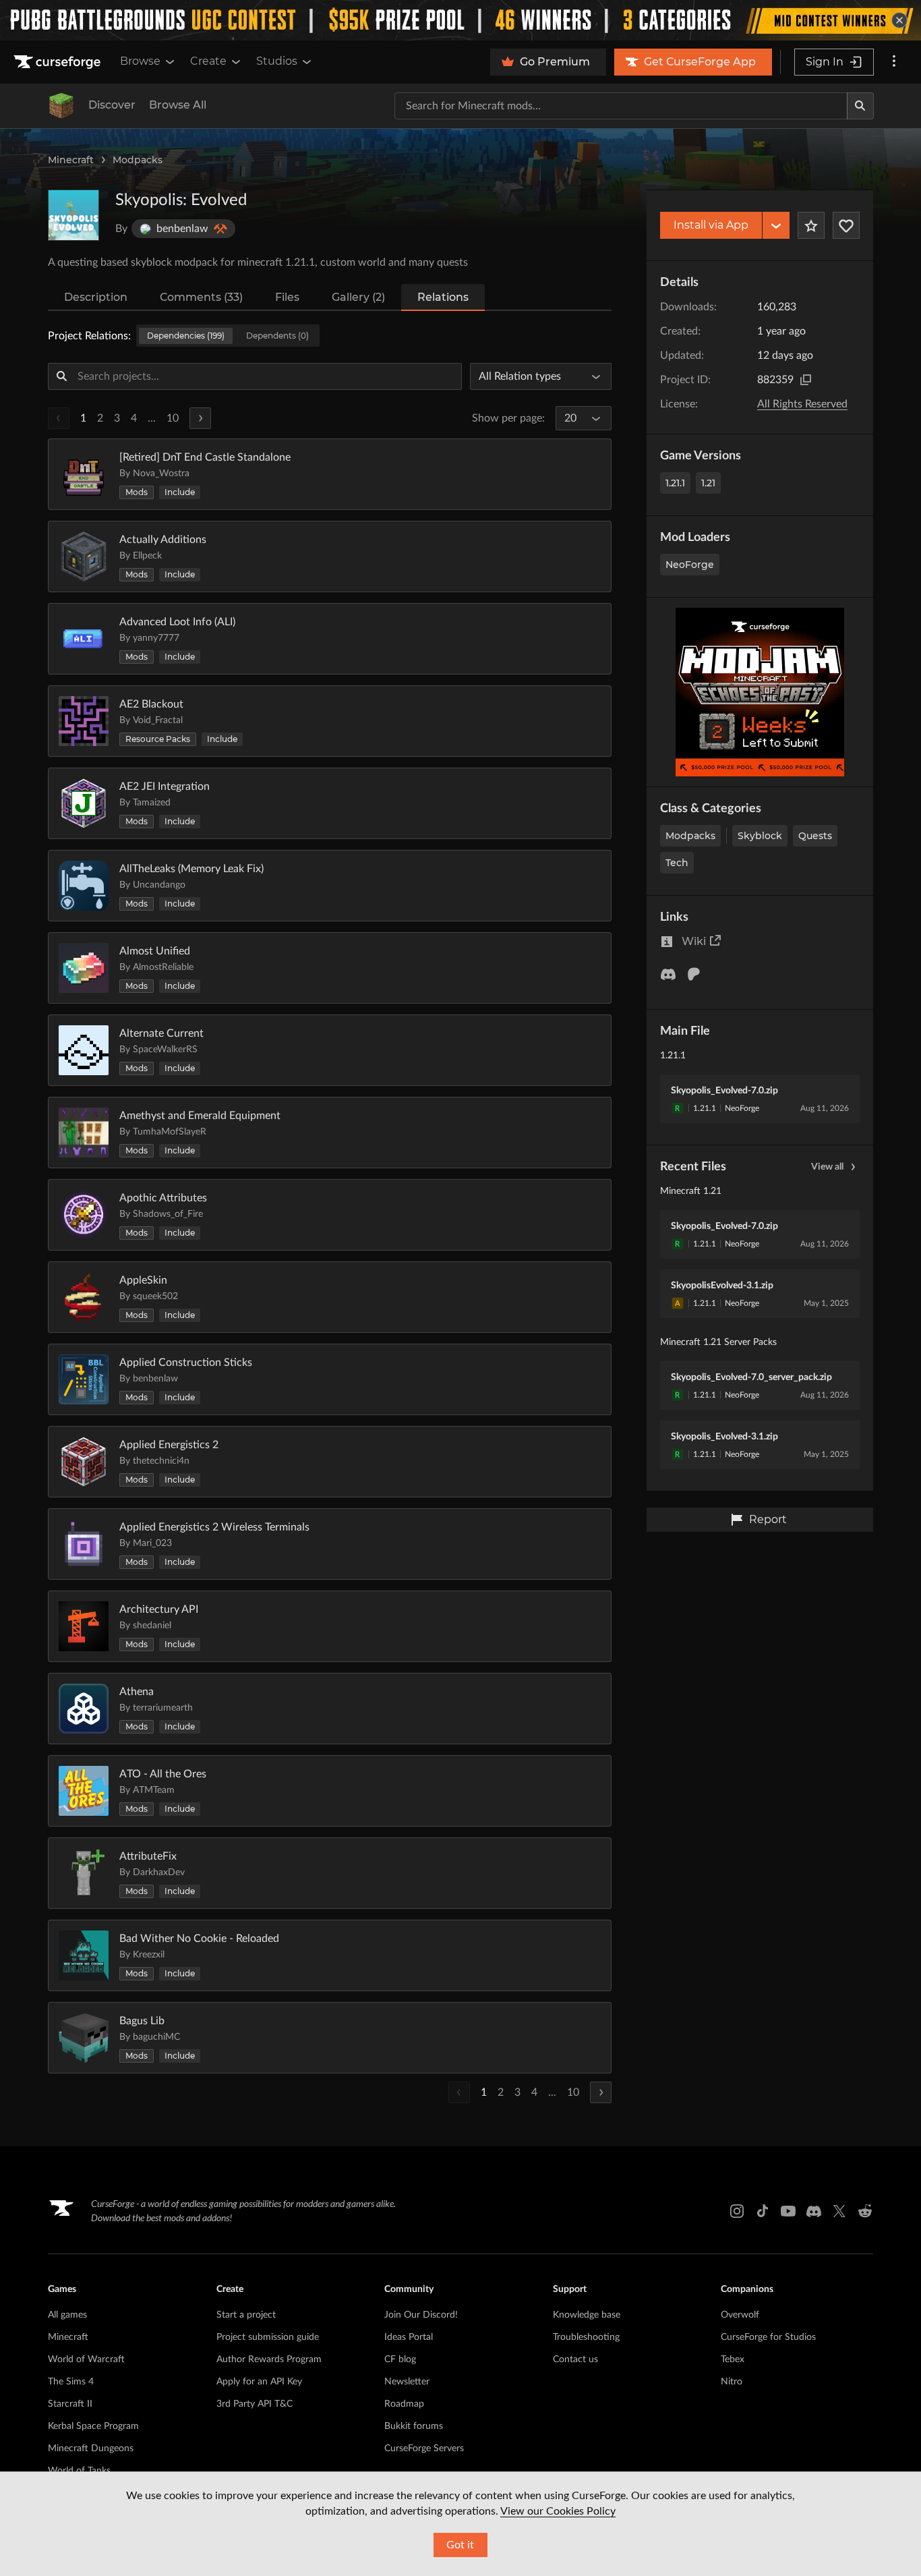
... (152, 418)
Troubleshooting (586, 2337)
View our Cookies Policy (558, 2511)
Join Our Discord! (421, 2315)
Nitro (732, 2382)
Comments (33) (201, 297)
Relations (443, 297)
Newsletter (407, 2382)
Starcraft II (70, 2404)
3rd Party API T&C (255, 2404)
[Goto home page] (59, 62)
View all (827, 1167)
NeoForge (690, 565)
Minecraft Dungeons (91, 2449)
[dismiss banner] (899, 20)
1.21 (708, 483)
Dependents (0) (277, 336)
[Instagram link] (737, 2211)
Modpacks (138, 160)
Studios (277, 61)
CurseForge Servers (424, 2449)
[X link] (839, 2211)
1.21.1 (675, 483)
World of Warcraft (86, 2359)
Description (96, 297)
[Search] (860, 106)
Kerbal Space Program (93, 2426)
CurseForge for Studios (768, 2337)
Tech (677, 863)
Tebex (733, 2359)
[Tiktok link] (763, 2211)
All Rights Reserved (802, 404)
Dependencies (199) (186, 336)
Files (287, 297)
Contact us (575, 2359)
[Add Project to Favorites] (811, 225)
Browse (140, 61)
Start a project (246, 2315)
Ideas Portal (409, 2337)
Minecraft (71, 160)
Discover (112, 105)
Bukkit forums (414, 2426)
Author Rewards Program (269, 2359)
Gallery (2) (358, 297)
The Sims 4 (71, 2382)
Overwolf (740, 2315)
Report (768, 1519)
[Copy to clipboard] (806, 380)
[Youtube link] (788, 2211)
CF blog (400, 2359)
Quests (815, 836)
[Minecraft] (61, 106)
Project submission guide (268, 2337)
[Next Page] (200, 418)
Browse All (178, 105)
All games (67, 2315)
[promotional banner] (460, 20)
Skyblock (760, 836)
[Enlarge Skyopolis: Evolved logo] (73, 215)
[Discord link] (814, 2211)
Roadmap (404, 2404)
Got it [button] (460, 2545)
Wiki (694, 941)
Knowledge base (587, 2315)
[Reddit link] (865, 2211)
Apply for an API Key (259, 2382)
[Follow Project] (846, 225)
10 (173, 418)
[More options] (894, 62)
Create (208, 61)
